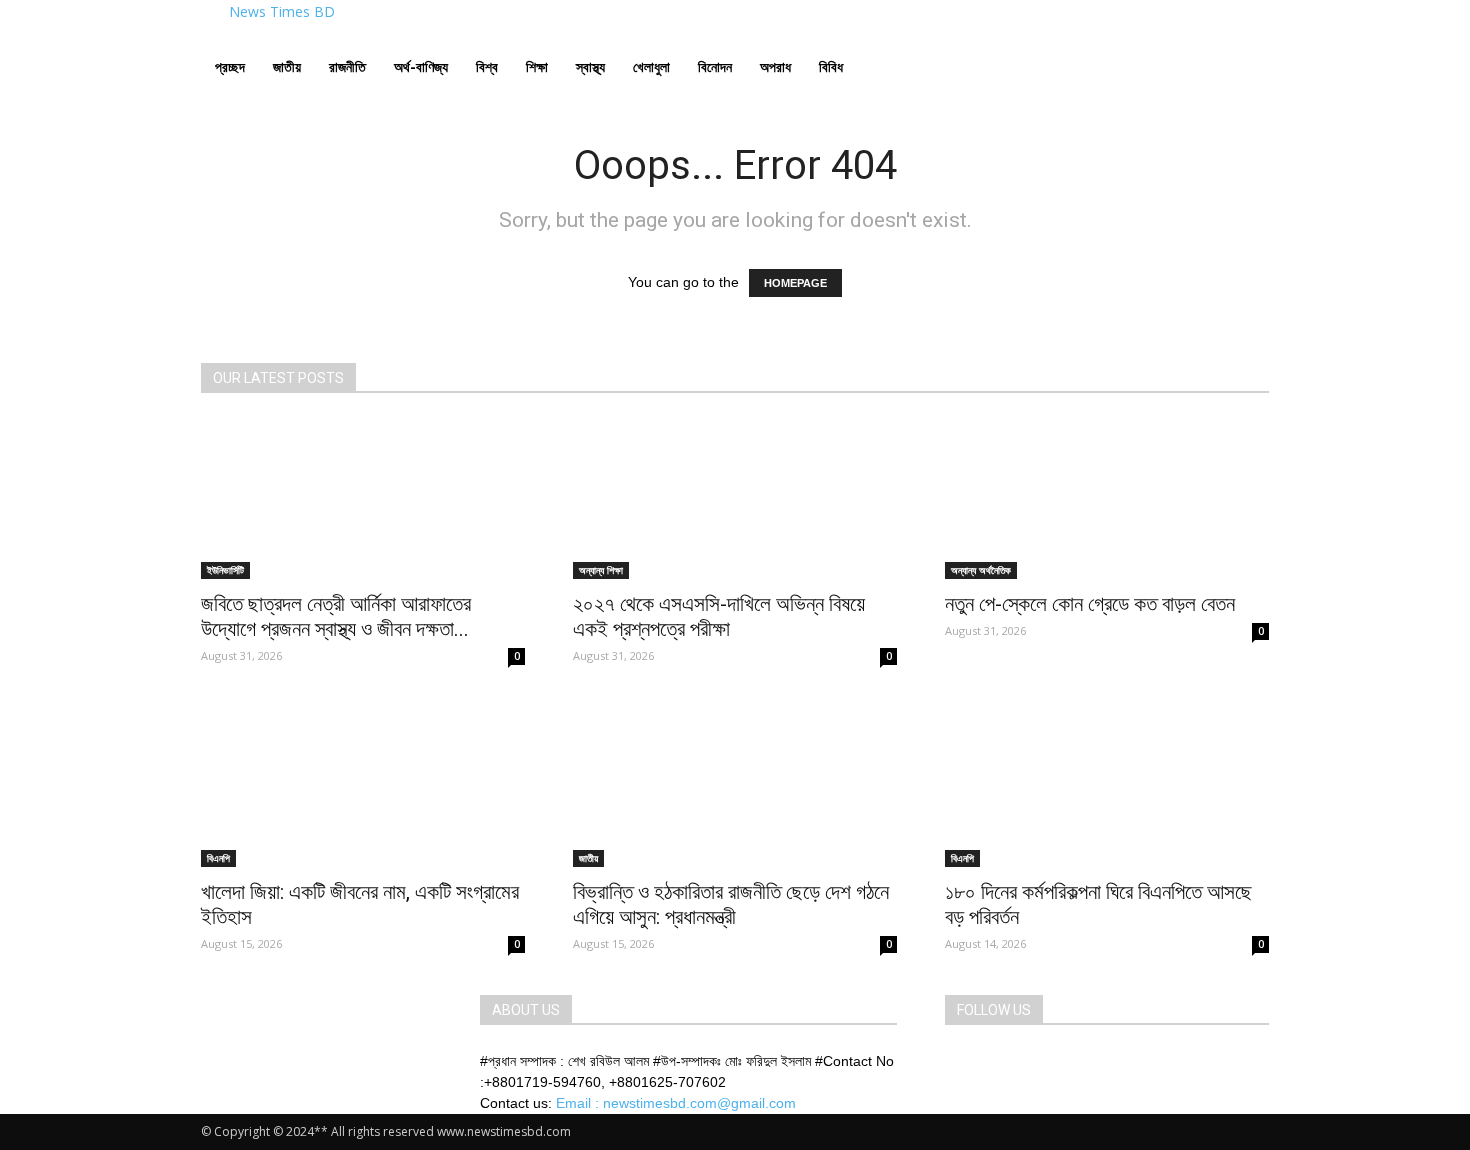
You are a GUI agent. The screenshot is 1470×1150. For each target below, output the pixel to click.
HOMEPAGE (795, 283)
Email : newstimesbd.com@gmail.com (676, 1103)
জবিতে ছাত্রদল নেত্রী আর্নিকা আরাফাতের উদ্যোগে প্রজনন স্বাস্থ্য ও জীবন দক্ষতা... (336, 616)
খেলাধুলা (651, 66)
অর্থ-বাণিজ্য (421, 66)
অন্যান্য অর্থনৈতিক (981, 570)
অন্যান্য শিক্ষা (601, 570)
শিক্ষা (537, 66)
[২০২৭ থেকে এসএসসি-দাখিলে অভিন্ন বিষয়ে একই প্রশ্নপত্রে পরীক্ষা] (735, 499)
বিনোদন (715, 66)
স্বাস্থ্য (590, 66)
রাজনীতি (347, 66)
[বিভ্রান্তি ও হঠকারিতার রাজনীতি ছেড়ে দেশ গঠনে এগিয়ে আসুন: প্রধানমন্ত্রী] (735, 787)
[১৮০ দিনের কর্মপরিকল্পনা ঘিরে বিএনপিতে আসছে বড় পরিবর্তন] (1107, 787)
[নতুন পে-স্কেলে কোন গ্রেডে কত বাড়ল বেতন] (1107, 499)
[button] (1245, 47)
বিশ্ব (487, 66)
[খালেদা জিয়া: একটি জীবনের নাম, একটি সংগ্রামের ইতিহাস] (363, 787)
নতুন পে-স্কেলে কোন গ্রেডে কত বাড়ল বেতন (1090, 604)
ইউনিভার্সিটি (225, 570)
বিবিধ (831, 66)
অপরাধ (775, 66)
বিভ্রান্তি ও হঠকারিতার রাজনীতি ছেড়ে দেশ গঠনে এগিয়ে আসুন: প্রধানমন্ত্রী (731, 904)
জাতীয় (287, 66)
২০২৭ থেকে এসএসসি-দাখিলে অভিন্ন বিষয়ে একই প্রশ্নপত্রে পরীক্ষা (719, 616)
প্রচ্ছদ (230, 66)
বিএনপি (218, 858)
